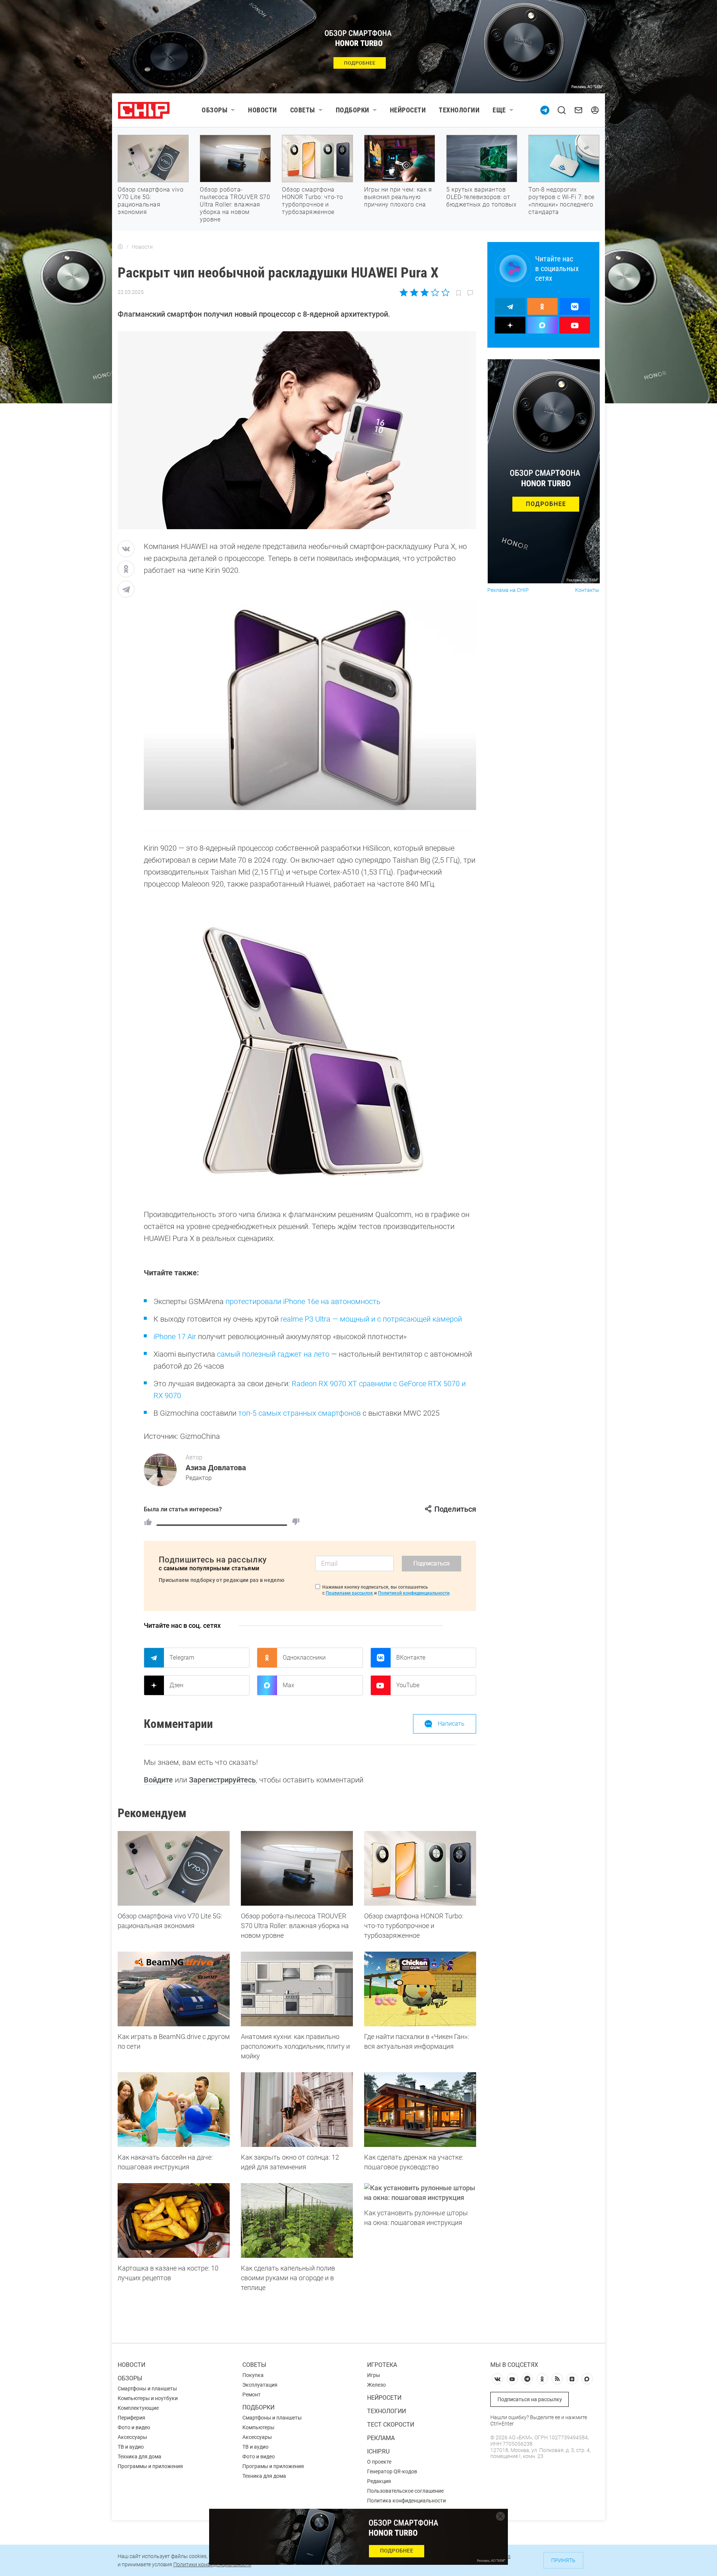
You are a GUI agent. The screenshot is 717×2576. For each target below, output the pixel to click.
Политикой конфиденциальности (414, 1593)
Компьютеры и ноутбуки (148, 2398)
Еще (499, 110)
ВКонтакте (411, 1658)
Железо (376, 2385)
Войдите (158, 1780)
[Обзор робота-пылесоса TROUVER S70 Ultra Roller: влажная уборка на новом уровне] (297, 1868)
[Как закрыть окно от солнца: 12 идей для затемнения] (297, 2110)
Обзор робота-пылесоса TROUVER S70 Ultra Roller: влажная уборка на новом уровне (235, 204)
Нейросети (408, 110)
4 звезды (435, 292)
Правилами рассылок (349, 1593)
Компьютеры (258, 2427)
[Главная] (120, 247)
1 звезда (404, 292)
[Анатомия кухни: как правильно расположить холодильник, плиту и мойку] (297, 1989)
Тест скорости (391, 2425)
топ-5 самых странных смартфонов (299, 1413)
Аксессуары (132, 2437)
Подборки (353, 110)
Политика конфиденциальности (406, 2501)
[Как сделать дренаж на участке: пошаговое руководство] (420, 2110)
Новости (263, 110)
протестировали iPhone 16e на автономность (303, 1301)
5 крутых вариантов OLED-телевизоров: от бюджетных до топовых (481, 197)
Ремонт (252, 2395)
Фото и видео (134, 2427)
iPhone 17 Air (175, 1337)
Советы (303, 110)
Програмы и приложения (273, 2466)
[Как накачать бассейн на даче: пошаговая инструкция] (174, 2110)
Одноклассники (304, 1658)
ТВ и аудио (131, 2447)
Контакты (587, 590)
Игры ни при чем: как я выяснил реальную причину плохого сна (398, 197)
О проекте (379, 2462)
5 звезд (445, 292)
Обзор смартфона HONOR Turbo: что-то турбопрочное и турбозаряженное (313, 201)
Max (288, 1685)
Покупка (253, 2375)
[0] (296, 1522)
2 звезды (414, 292)
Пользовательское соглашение (405, 2491)
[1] (148, 1522)
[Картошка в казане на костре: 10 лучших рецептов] (174, 2220)
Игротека (382, 2365)
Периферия (131, 2418)
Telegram (182, 1658)
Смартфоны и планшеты (147, 2389)
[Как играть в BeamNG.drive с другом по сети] (174, 1989)
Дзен (176, 1685)
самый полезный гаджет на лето (273, 1354)
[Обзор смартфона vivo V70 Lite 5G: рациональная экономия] (174, 1868)
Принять (563, 2560)
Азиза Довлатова (216, 1468)
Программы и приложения (150, 2466)
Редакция (379, 2481)
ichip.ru (378, 2451)
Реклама (381, 2438)
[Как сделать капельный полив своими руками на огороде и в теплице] (297, 2220)
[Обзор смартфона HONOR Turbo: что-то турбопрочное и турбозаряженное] (420, 1868)
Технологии (459, 110)
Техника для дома (139, 2456)
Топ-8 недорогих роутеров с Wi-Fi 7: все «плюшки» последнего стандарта (561, 201)
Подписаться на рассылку (530, 2399)
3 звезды (424, 292)
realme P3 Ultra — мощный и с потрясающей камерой (371, 1319)
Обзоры (215, 110)
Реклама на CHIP (508, 590)
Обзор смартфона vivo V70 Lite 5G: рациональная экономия (150, 201)
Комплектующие (138, 2408)
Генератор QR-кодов (392, 2471)
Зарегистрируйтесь (222, 1780)
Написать (451, 1724)
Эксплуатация (260, 2385)
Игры (374, 2375)
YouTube (408, 1685)
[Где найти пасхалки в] (420, 1989)
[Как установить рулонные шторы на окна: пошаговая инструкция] (420, 2193)
